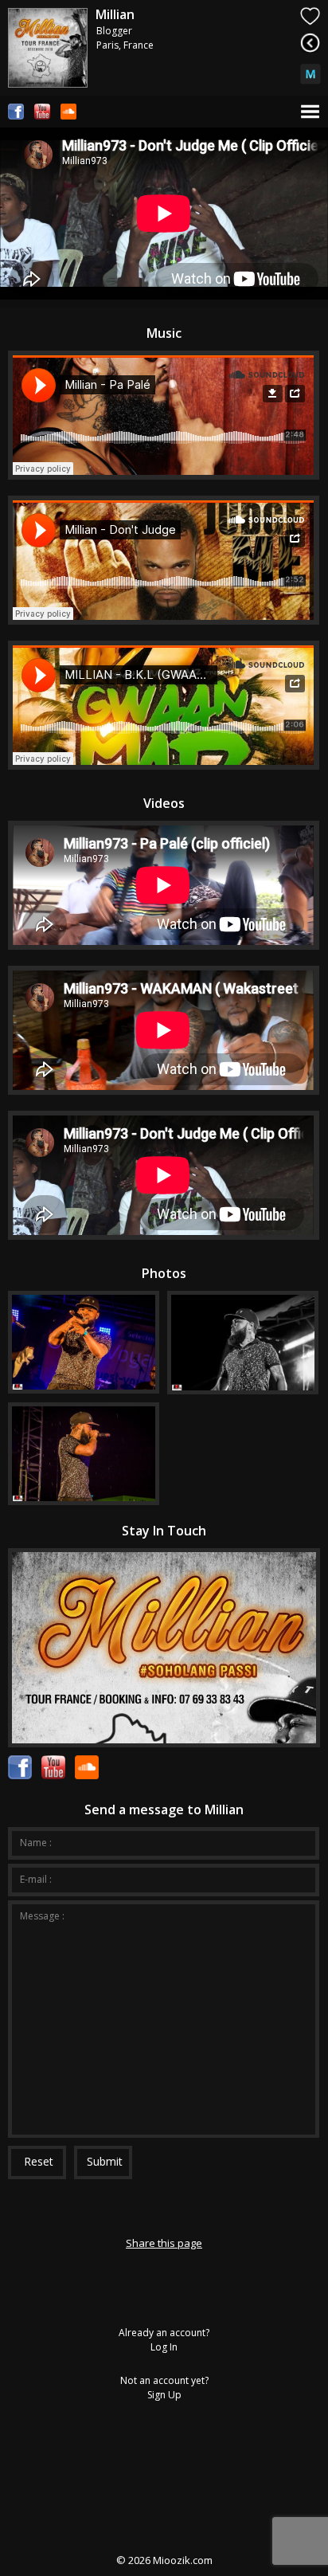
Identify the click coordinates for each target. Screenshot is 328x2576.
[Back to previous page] (310, 43)
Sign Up (164, 2395)
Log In (164, 2347)
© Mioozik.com (164, 2560)
